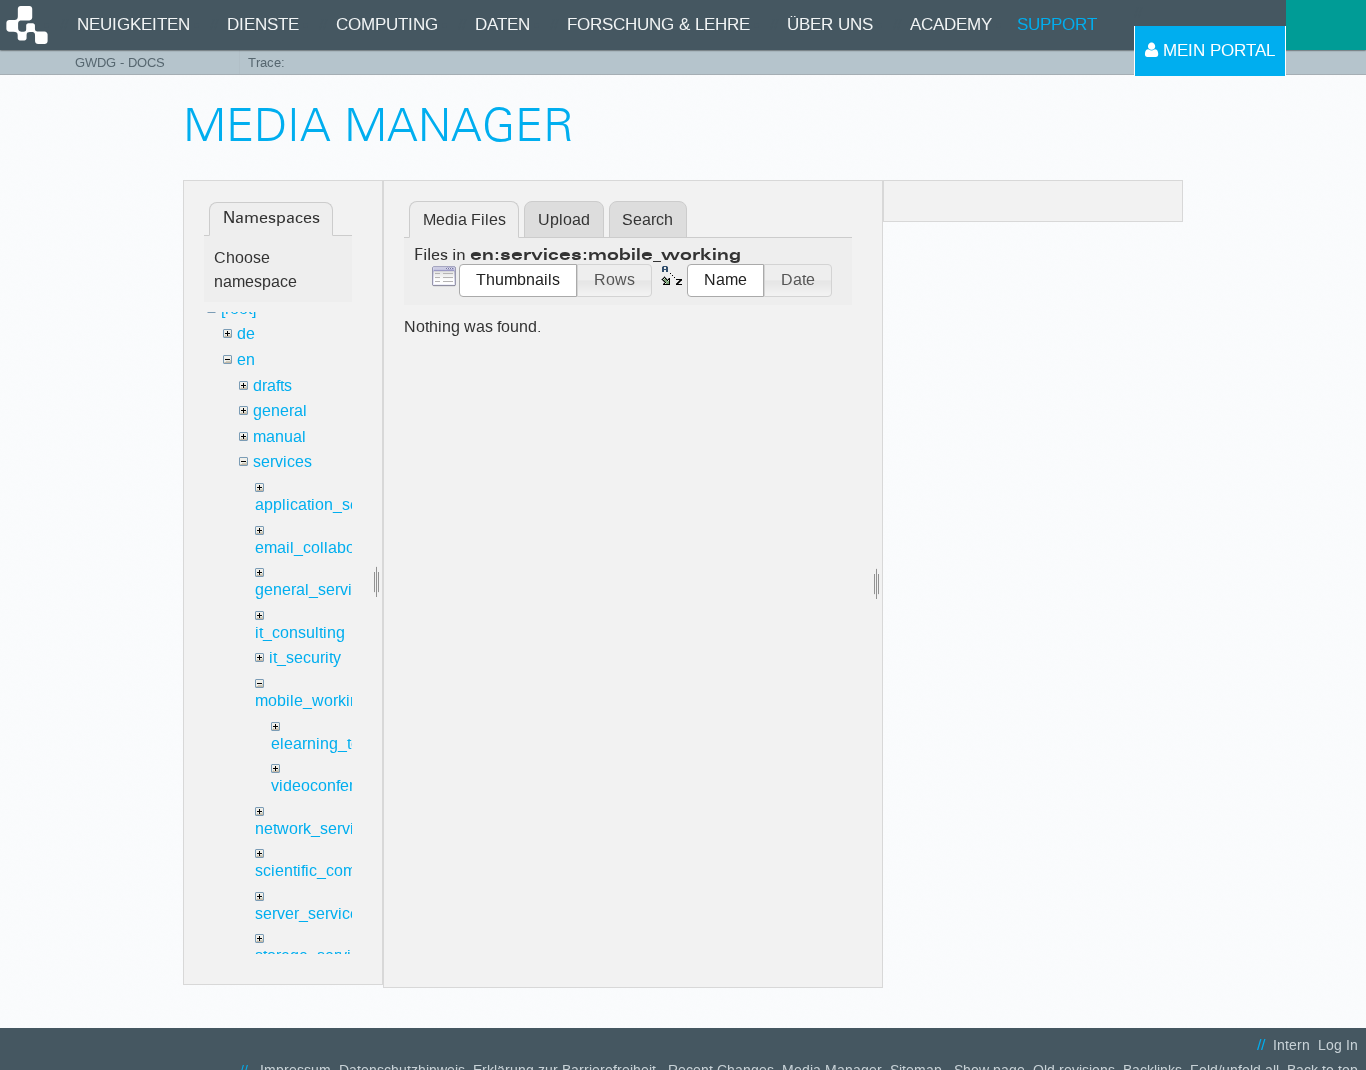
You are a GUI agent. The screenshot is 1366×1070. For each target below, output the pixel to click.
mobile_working (311, 700)
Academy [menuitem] (951, 24)
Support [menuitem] (1057, 24)
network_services (317, 828)
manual (279, 436)
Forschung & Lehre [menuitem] (658, 24)
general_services (316, 589)
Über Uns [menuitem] (830, 24)
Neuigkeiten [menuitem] (133, 24)
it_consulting (300, 632)
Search (647, 219)
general (280, 410)
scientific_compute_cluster (349, 870)
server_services (311, 913)
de (246, 333)
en (246, 359)
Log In (1338, 1045)
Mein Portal (1216, 50)
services (282, 461)
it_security (305, 657)
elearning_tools (326, 743)
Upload (564, 219)
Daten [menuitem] (502, 24)
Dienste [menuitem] (263, 24)
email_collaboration (325, 547)
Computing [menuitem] (387, 24)
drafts (272, 385)
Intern (1291, 1045)
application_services (328, 504)
